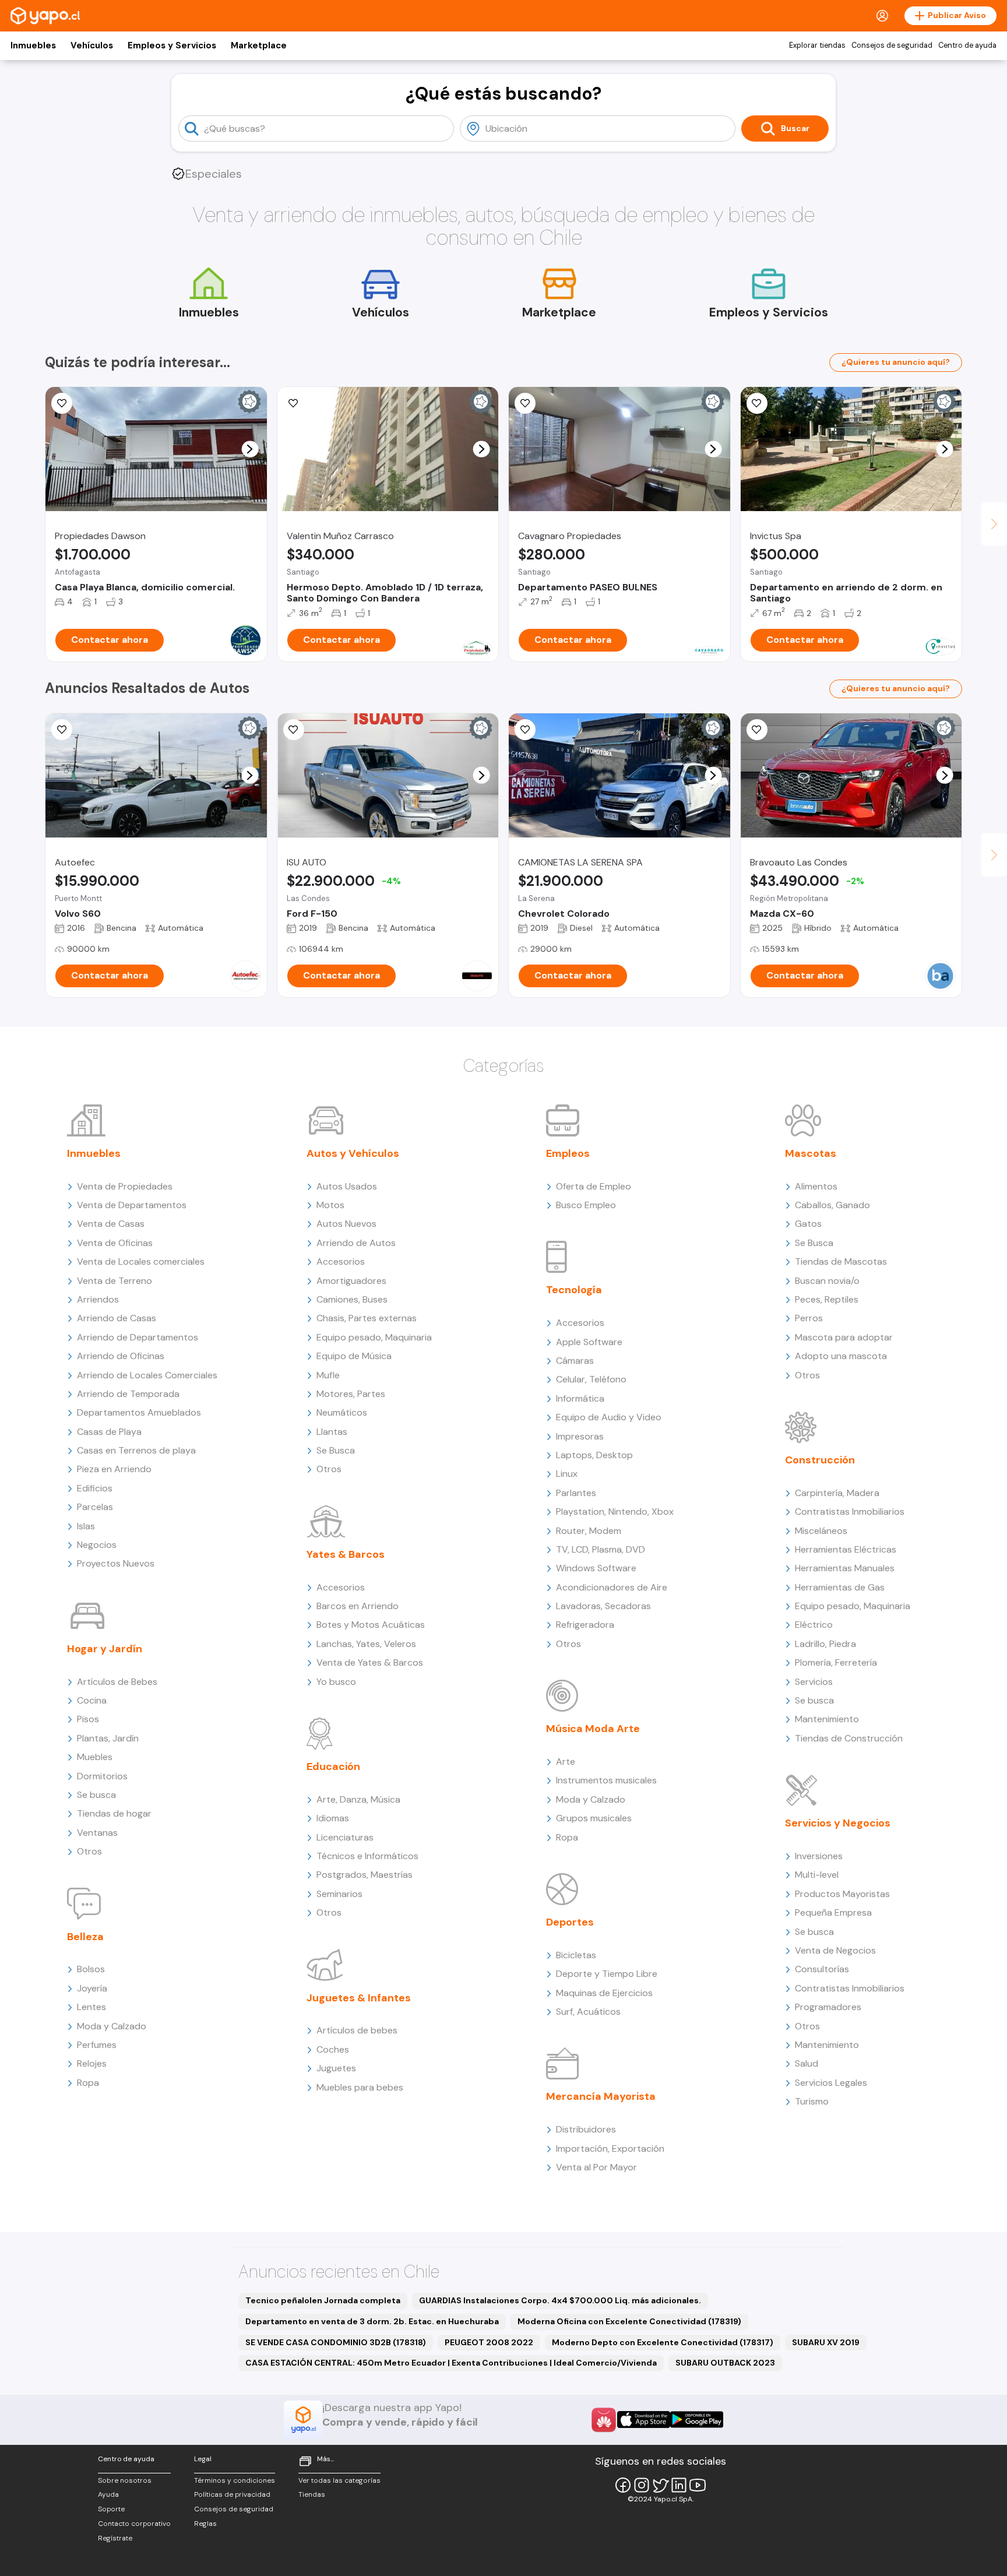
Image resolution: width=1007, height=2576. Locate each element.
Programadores (828, 2007)
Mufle (328, 1375)
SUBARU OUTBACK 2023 (725, 2363)
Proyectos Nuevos (116, 1563)
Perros (809, 1318)
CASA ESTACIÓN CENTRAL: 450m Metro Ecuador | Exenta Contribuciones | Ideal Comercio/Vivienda (451, 2363)
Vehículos (92, 45)
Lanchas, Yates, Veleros (366, 1644)
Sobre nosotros (125, 2480)
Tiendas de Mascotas (841, 1261)
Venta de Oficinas (115, 1243)
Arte (566, 1762)
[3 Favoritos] (294, 730)
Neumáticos (342, 1412)
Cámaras (575, 1361)
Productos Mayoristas (842, 1894)
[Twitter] (660, 2485)
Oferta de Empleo (594, 1186)
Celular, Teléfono (591, 1379)
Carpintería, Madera (837, 1493)
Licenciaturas (345, 1837)
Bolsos (91, 1969)
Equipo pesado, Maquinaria (374, 1337)
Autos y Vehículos (353, 1153)
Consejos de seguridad (892, 45)
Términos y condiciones (235, 2480)
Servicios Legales (831, 2083)
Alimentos (816, 1186)
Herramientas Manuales (845, 1568)
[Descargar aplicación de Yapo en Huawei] (604, 2420)
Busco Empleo (586, 1205)
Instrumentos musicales (606, 1780)
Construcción (820, 1460)
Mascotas (811, 1153)
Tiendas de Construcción (849, 1738)
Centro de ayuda (967, 45)
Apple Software (589, 1342)
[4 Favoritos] (294, 403)
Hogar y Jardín (105, 1649)
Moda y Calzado (112, 2026)
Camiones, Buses (352, 1299)
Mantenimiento (827, 1719)
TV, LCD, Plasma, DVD (601, 1549)
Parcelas (95, 1507)
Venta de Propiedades (125, 1186)
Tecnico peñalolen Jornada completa (323, 2300)
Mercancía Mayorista (601, 2096)
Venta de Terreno (115, 1281)
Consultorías (822, 1969)
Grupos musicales (594, 1818)
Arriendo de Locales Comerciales (147, 1375)
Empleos (568, 1153)
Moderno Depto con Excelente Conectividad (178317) (663, 2342)
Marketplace (259, 45)
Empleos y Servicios (172, 45)
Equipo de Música (354, 1356)
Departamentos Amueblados (139, 1412)
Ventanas (97, 1833)
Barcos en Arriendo (358, 1606)
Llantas (332, 1432)
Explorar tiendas (817, 45)
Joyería (92, 1988)
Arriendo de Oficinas (121, 1356)
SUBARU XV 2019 (826, 2342)
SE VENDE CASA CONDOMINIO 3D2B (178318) (336, 2342)
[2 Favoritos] (62, 403)
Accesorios (341, 1261)
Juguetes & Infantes (359, 1998)
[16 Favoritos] (525, 403)
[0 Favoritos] (62, 730)
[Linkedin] (679, 2485)
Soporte (111, 2509)
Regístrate (115, 2538)
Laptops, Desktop (594, 1455)
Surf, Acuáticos (588, 2012)
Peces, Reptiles (827, 1299)
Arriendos (98, 1299)
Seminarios (339, 1894)
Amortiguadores (351, 1281)
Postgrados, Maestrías (365, 1875)
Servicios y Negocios (838, 1823)
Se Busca (336, 1450)
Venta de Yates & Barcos (370, 1662)
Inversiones (819, 1856)
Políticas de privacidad (232, 2494)
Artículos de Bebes (117, 1682)
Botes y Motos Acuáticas (371, 1625)
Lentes (91, 2007)
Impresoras (580, 1436)
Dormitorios (102, 1776)
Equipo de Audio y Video (609, 1417)
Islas (86, 1526)
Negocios (97, 1545)
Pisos (88, 1719)
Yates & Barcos (346, 1554)
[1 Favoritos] (757, 403)
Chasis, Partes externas (367, 1318)
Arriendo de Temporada (128, 1394)
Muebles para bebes (360, 2087)
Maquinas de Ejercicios (604, 1993)
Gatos (808, 1224)
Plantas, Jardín (108, 1738)
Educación (333, 1766)
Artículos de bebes (357, 2030)
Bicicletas (576, 1955)
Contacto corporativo (134, 2524)
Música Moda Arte (593, 1729)
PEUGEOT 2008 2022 (489, 2342)
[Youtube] (698, 2485)
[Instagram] (642, 2485)
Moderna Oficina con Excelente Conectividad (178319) (629, 2321)
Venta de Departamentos (132, 1205)
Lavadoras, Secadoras (603, 1606)
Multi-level (817, 1875)
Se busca (96, 1795)
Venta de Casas (111, 1224)
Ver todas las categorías (339, 2480)
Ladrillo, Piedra (825, 1644)
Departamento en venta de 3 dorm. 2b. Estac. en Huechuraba (372, 2321)
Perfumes (97, 2045)
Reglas (205, 2524)
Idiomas (333, 1818)
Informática (580, 1398)
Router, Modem (589, 1531)
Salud (807, 2063)
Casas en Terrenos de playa (136, 1450)
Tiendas (312, 2494)
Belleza (85, 1937)
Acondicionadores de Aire (612, 1587)
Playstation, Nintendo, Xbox (615, 1512)
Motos (330, 1205)
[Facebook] (623, 2485)
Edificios (95, 1488)
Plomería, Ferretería (836, 1662)
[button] (250, 449)
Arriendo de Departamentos (138, 1337)
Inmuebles (33, 45)
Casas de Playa (109, 1432)
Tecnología (574, 1290)
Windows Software (596, 1568)
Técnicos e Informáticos (367, 1856)
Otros (89, 1851)
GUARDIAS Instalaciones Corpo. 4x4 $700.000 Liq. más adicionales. (560, 2300)
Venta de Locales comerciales (141, 1261)
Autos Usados (347, 1186)
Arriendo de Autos (356, 1243)
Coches (333, 2049)
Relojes (92, 2063)
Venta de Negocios (835, 1950)
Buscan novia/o (827, 1281)
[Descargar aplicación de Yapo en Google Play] (697, 2420)
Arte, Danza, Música (358, 1799)
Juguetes (336, 2068)
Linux (567, 1474)
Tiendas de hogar (114, 1813)
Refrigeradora (585, 1625)
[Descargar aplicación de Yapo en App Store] (644, 2420)
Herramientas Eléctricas (846, 1549)
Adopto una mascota (841, 1356)
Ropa (88, 2083)
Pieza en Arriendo (114, 1469)
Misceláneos (821, 1531)
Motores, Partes (351, 1394)
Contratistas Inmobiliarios (850, 1512)
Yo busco (336, 1682)
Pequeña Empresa (833, 1912)
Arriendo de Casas (117, 1318)
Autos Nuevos (346, 1224)
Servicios (814, 1682)
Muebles (95, 1757)
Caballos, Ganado (832, 1205)
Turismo (812, 2101)
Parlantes (576, 1493)
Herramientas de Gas (840, 1587)
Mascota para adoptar (844, 1337)
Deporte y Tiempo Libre (607, 1974)
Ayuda (108, 2494)
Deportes (570, 1922)
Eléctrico (814, 1625)
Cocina (92, 1700)
